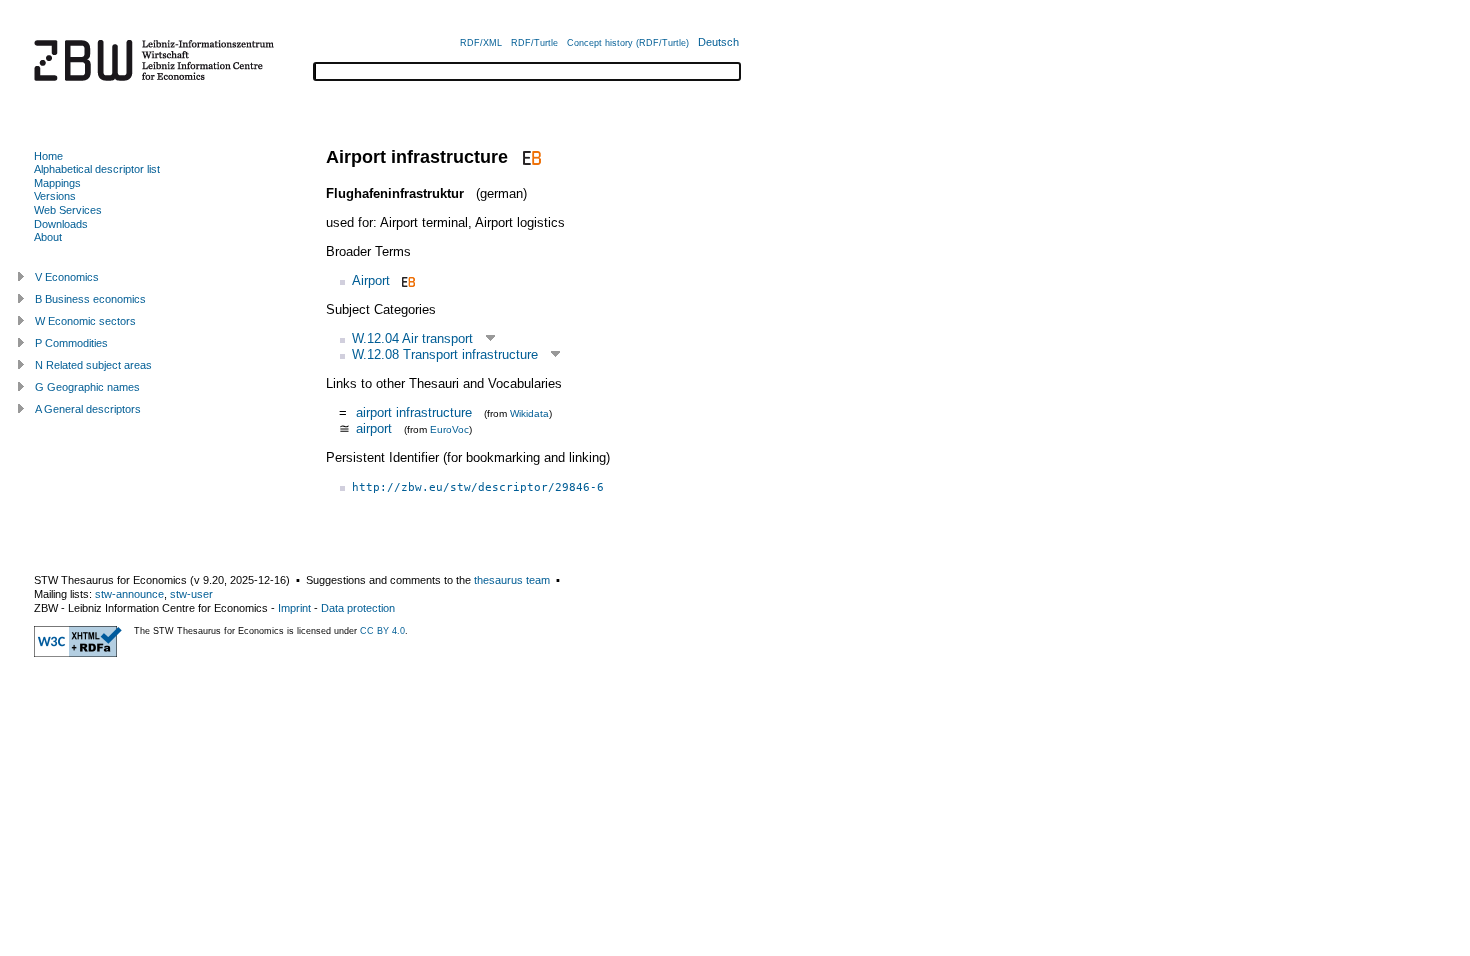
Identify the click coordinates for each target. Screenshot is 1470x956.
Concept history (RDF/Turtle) (628, 43)
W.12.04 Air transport (412, 338)
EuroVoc (449, 429)
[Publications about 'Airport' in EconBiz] (406, 280)
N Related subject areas (93, 365)
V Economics (67, 277)
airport (374, 428)
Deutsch (718, 42)
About (48, 237)
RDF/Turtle (534, 43)
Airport (371, 280)
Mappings (57, 183)
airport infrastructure (414, 412)
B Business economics (90, 299)
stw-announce (129, 594)
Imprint (294, 608)
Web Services (68, 210)
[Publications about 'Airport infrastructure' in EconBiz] (529, 157)
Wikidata (529, 413)
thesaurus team (512, 580)
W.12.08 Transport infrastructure (445, 354)
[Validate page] (78, 653)
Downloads (61, 224)
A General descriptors (88, 409)
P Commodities (71, 343)
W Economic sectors (85, 321)
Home (48, 156)
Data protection (358, 608)
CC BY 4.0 (382, 631)
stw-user (191, 594)
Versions (55, 196)
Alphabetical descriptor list (97, 169)
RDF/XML (481, 43)
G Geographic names (87, 387)
